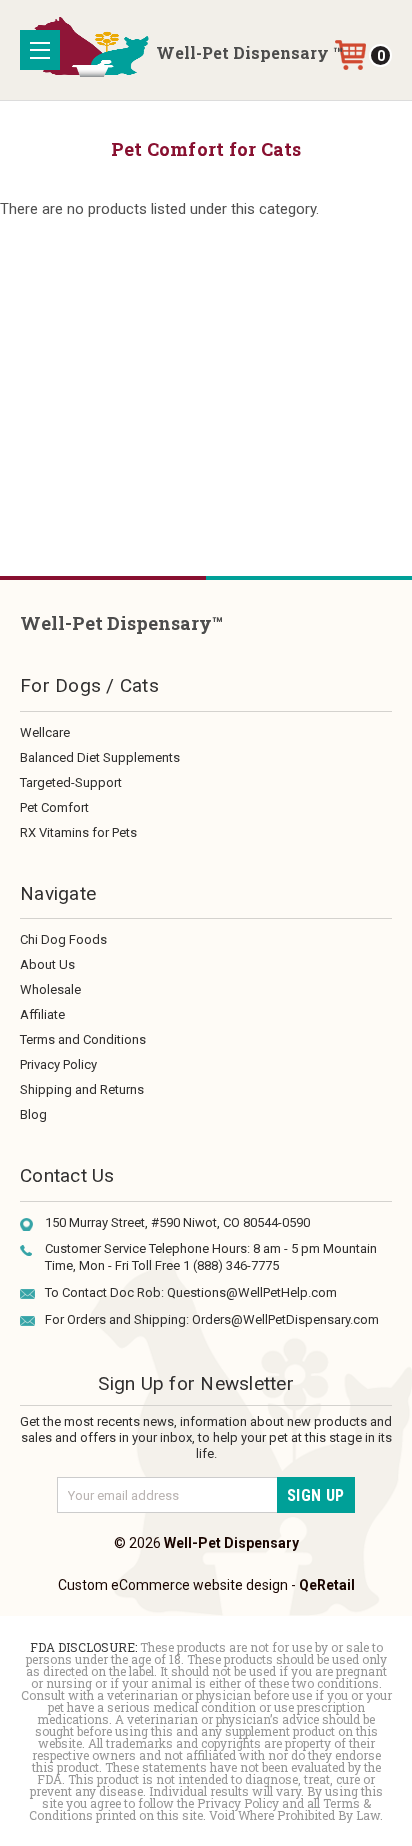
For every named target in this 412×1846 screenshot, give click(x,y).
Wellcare (45, 732)
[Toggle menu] (40, 50)
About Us (47, 964)
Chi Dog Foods (63, 939)
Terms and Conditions (83, 1039)
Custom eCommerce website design (173, 1585)
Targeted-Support (71, 782)
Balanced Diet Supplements (100, 757)
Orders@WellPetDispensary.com (285, 1319)
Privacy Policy (58, 1064)
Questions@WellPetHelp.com (252, 1292)
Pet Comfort (54, 807)
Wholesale (50, 989)
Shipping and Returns (82, 1089)
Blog (33, 1114)
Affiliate (42, 1014)
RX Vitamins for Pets (78, 832)
